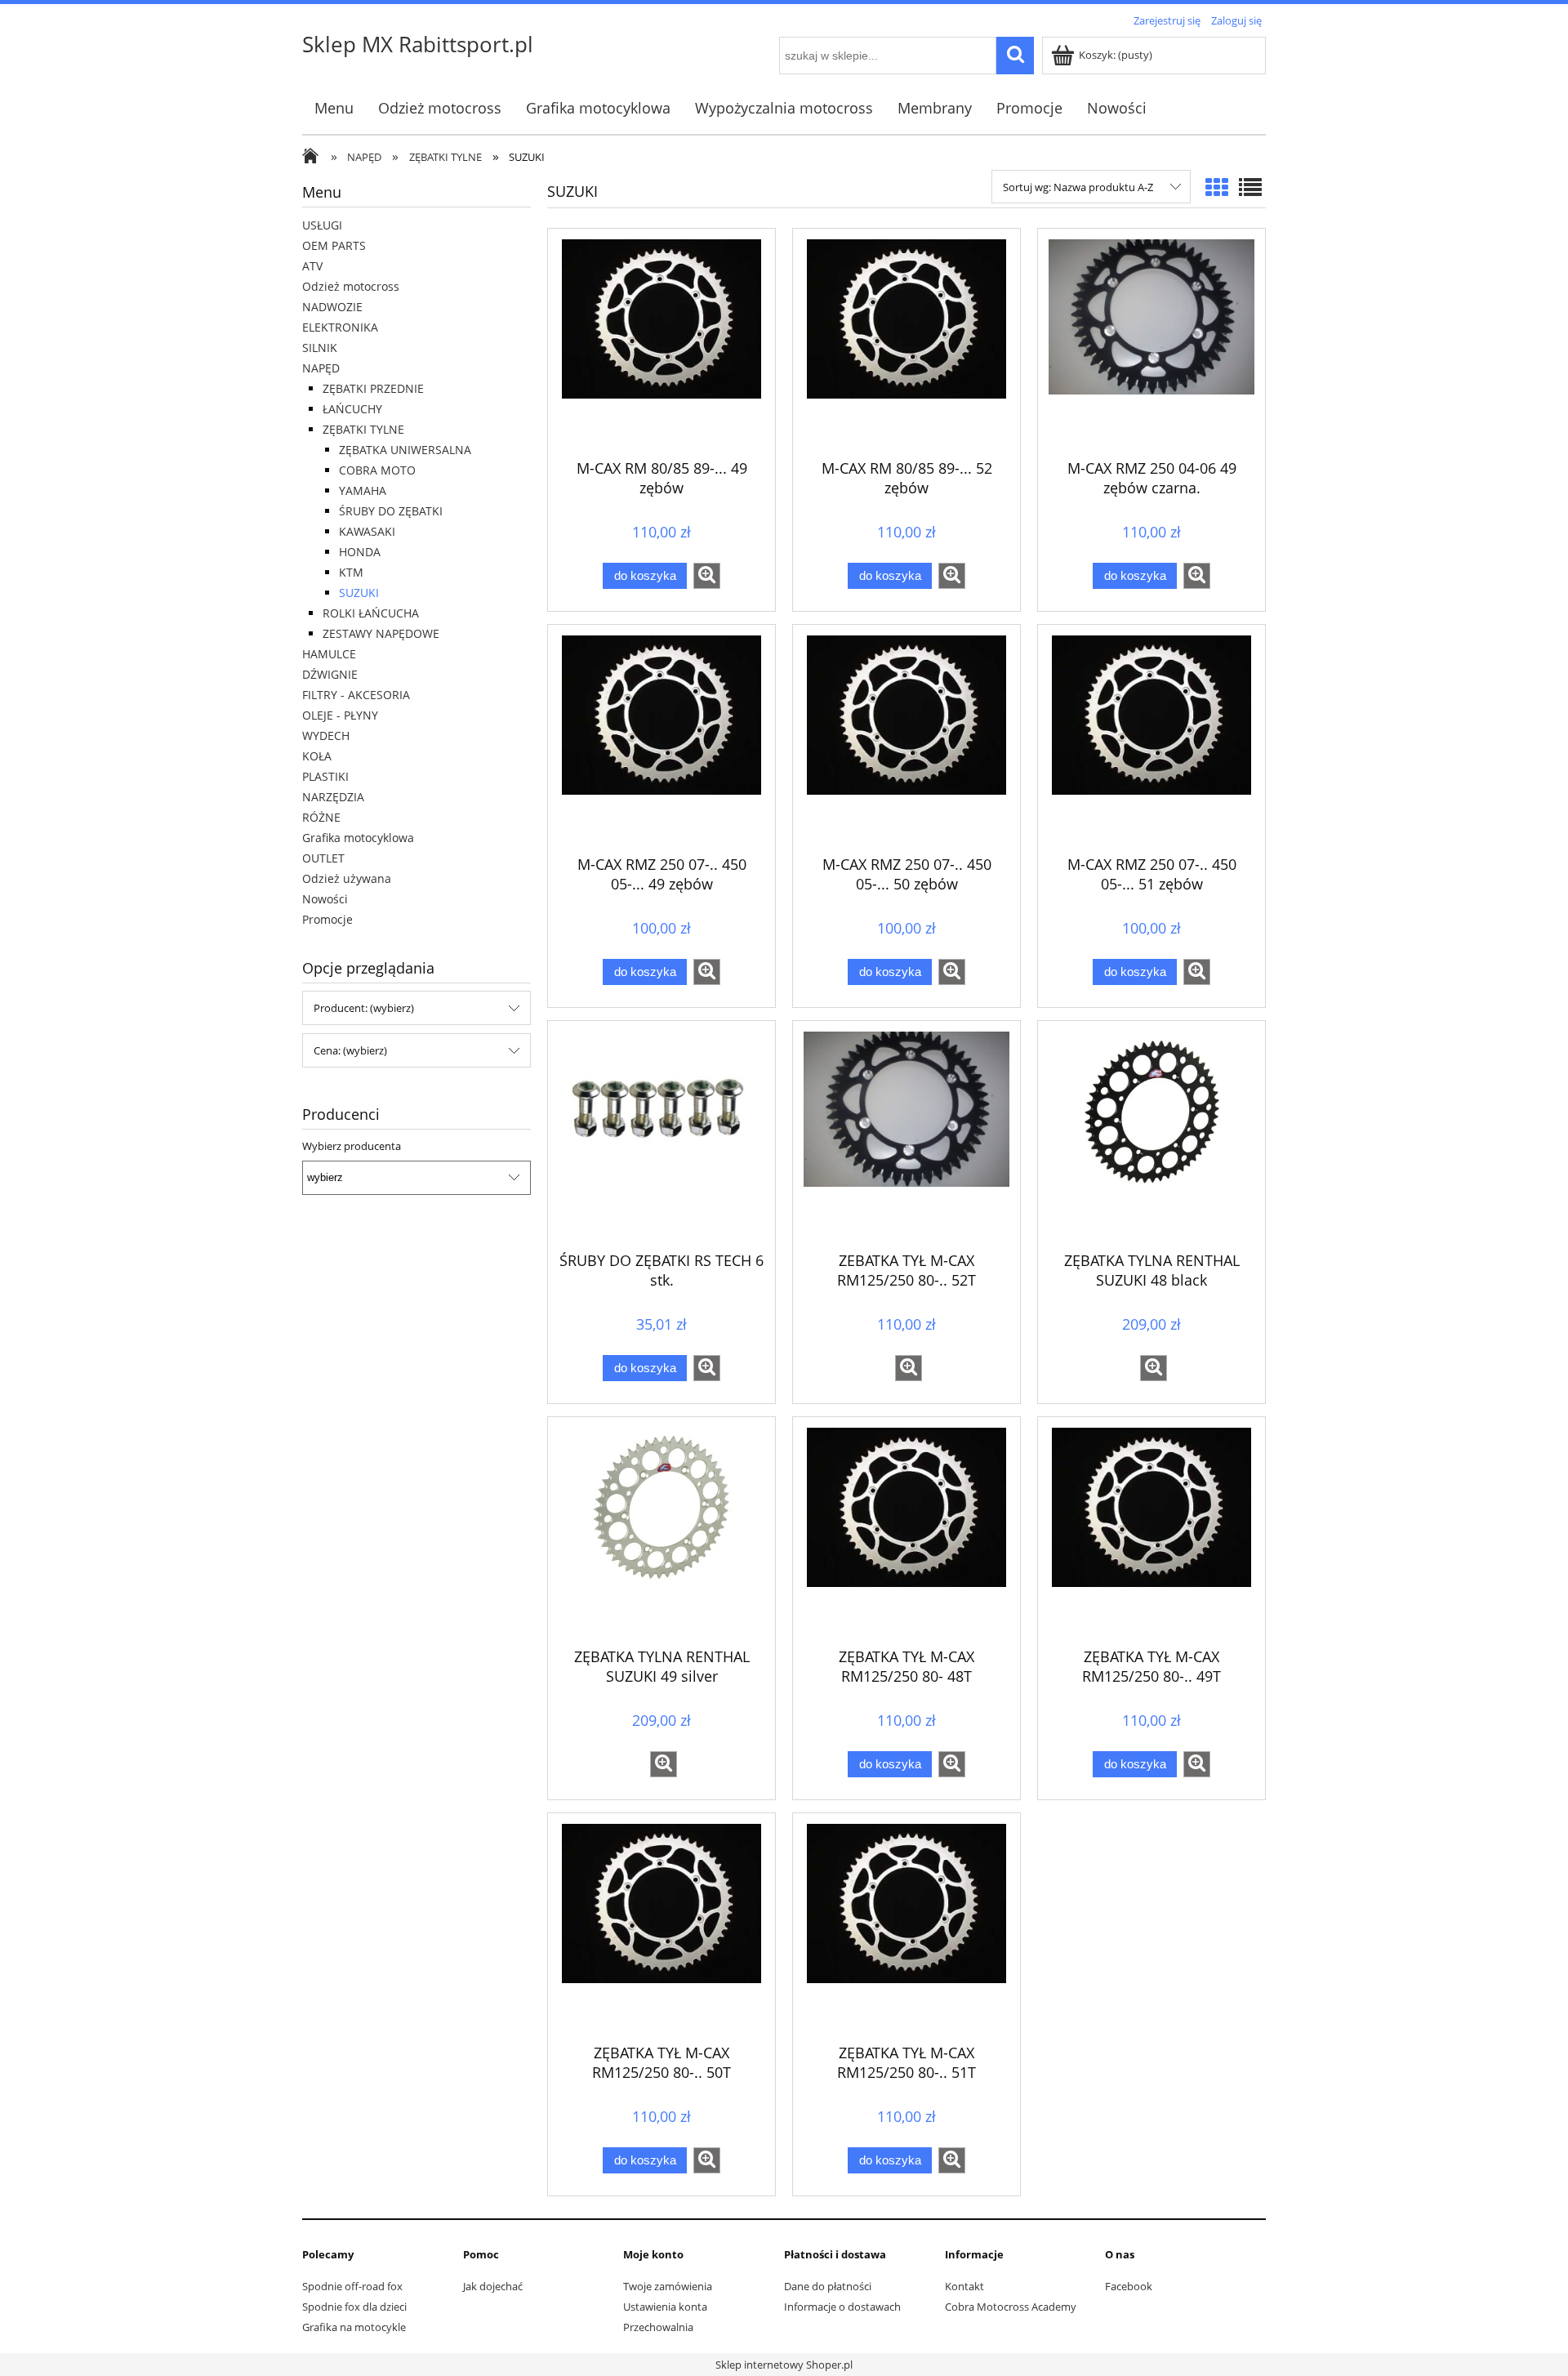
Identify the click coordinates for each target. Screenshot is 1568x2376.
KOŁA (317, 756)
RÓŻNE (321, 817)
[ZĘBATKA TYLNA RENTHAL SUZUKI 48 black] (1151, 1134)
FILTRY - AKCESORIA (356, 695)
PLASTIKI (325, 776)
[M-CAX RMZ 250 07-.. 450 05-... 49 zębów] (661, 738)
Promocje (327, 919)
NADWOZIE (332, 307)
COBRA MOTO (377, 470)
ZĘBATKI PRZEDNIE (373, 388)
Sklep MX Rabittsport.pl (418, 44)
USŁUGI (322, 225)
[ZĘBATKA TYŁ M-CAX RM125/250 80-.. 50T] (661, 1926)
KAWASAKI (367, 531)
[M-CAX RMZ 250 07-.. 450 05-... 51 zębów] (1151, 738)
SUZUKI (359, 593)
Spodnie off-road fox (352, 2286)
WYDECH (326, 736)
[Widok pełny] (1250, 187)
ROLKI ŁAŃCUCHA (371, 613)
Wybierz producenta (352, 1146)
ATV (312, 266)
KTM (351, 572)
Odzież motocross (351, 286)
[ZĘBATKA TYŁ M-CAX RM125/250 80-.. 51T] (906, 1926)
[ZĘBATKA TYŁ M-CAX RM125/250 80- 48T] (906, 1530)
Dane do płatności (828, 2286)
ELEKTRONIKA (340, 327)
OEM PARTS (334, 245)
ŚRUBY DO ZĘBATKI (391, 511)
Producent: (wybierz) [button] (364, 1008)
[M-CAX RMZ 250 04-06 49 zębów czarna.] (1151, 341)
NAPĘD (321, 368)
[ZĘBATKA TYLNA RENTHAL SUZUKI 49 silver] (661, 1530)
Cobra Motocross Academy (1011, 2307)
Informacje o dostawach (842, 2307)
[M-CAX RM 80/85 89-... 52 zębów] (906, 341)
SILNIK (320, 348)
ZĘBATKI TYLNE (363, 429)
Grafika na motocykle (354, 2327)
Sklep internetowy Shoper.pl (784, 2365)
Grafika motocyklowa (358, 838)
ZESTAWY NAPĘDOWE (381, 633)
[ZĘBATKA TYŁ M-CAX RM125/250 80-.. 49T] (1151, 1530)
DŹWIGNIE (330, 674)
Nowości (325, 899)
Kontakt (964, 2286)
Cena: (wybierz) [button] (350, 1050)
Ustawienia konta (665, 2307)
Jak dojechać (493, 2286)
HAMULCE (329, 654)
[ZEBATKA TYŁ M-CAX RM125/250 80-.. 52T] (906, 1134)
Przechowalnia (658, 2327)
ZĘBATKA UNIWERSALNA (405, 450)
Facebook (1129, 2286)
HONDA (360, 552)
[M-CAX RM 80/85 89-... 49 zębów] (661, 341)
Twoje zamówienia (668, 2286)
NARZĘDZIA (333, 797)
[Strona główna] (314, 158)
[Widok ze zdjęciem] (1217, 187)
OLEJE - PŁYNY (340, 715)
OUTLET (323, 858)
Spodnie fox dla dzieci (354, 2307)
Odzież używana (347, 878)
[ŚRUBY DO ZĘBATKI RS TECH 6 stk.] (661, 1134)
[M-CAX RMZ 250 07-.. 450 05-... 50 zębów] (906, 738)
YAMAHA (363, 490)
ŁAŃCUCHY (352, 409)
